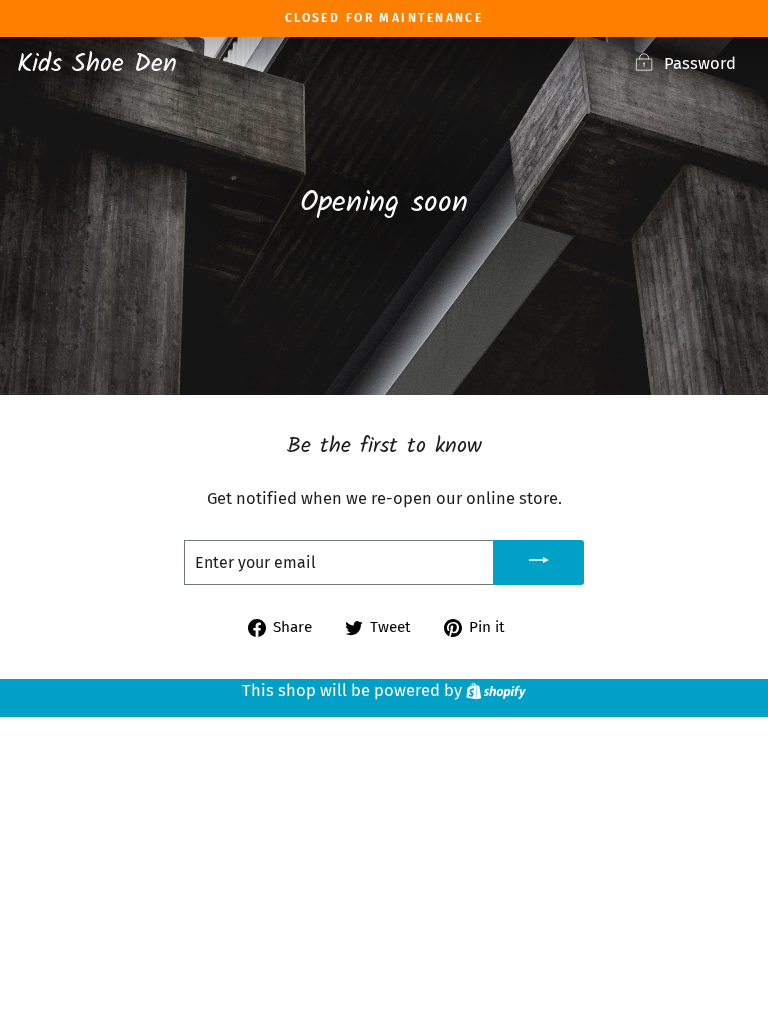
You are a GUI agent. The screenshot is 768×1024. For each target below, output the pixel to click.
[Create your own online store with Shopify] (496, 690)
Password (700, 63)
